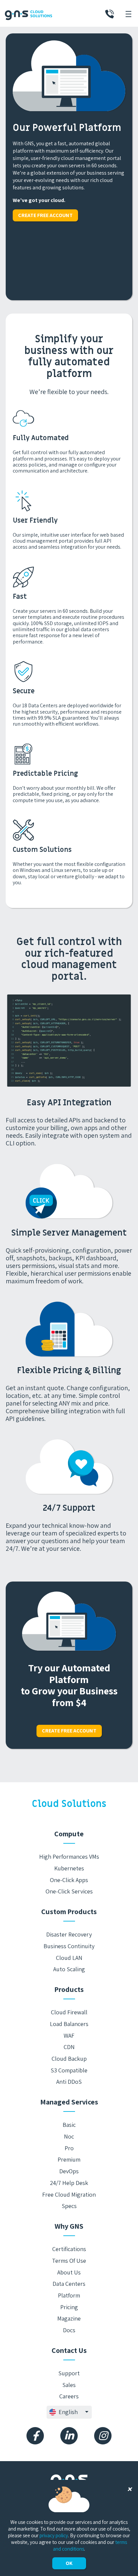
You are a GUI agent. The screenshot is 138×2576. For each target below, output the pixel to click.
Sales (69, 2385)
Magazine (69, 2318)
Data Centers (69, 2284)
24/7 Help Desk (69, 2183)
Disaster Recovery (69, 1934)
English (68, 2412)
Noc (69, 2136)
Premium (69, 2159)
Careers (69, 2396)
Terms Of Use (69, 2261)
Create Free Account (45, 215)
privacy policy (54, 2535)
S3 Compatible (69, 2070)
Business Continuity (69, 1946)
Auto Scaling (69, 1969)
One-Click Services (69, 1891)
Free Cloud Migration (69, 2194)
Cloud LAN (69, 1958)
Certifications (69, 2249)
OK (69, 2563)
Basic (69, 2125)
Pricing (69, 2307)
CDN (69, 2047)
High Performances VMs (69, 1857)
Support (69, 2373)
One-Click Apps (69, 1880)
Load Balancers (69, 2024)
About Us (69, 2272)
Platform (69, 2295)
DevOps (69, 2171)
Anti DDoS (69, 2082)
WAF (69, 2036)
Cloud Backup (69, 2059)
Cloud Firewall (69, 2012)
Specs (69, 2206)
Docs (69, 2330)
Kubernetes (69, 1868)
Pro (69, 2148)
